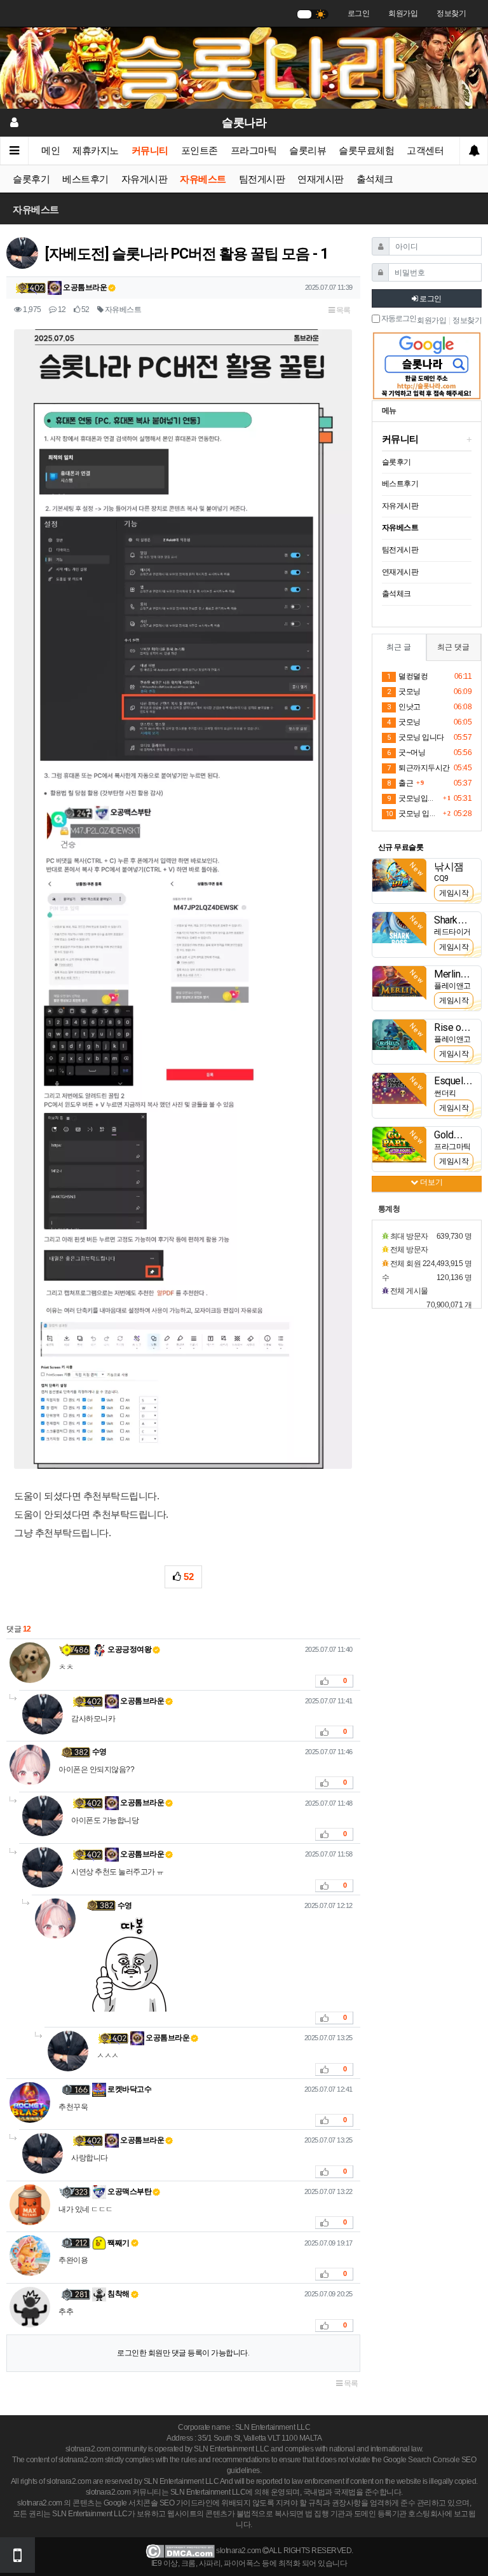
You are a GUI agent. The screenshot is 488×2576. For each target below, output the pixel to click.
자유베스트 (203, 179)
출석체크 (375, 179)
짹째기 (118, 2243)
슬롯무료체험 (366, 151)
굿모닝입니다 (413, 798)
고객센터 (425, 151)
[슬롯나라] (244, 67)
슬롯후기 (31, 179)
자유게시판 (145, 179)
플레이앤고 (452, 986)
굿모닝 (404, 692)
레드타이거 (452, 932)
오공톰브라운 (85, 287)
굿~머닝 (406, 753)
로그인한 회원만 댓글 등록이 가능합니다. (183, 2353)
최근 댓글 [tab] (453, 647)
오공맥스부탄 (129, 2191)
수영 (99, 1752)
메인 (51, 151)
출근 (400, 783)
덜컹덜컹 (407, 676)
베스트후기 (85, 179)
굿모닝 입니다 (416, 737)
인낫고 (404, 707)
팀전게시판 (262, 179)
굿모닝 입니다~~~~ (413, 814)
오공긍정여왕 (129, 1649)
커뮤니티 (150, 151)
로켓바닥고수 (129, 2089)
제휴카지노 (96, 151)
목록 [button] (342, 310)
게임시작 (454, 893)
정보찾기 (451, 13)
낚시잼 (449, 867)
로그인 (359, 13)
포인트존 (200, 151)
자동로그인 (398, 319)
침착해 (118, 2294)
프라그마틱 (254, 151)
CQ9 (441, 878)
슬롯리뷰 (308, 151)
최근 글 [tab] (399, 647)
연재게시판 (321, 179)
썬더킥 (445, 1093)
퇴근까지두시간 (418, 768)
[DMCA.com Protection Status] (180, 2551)
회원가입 (403, 13)
